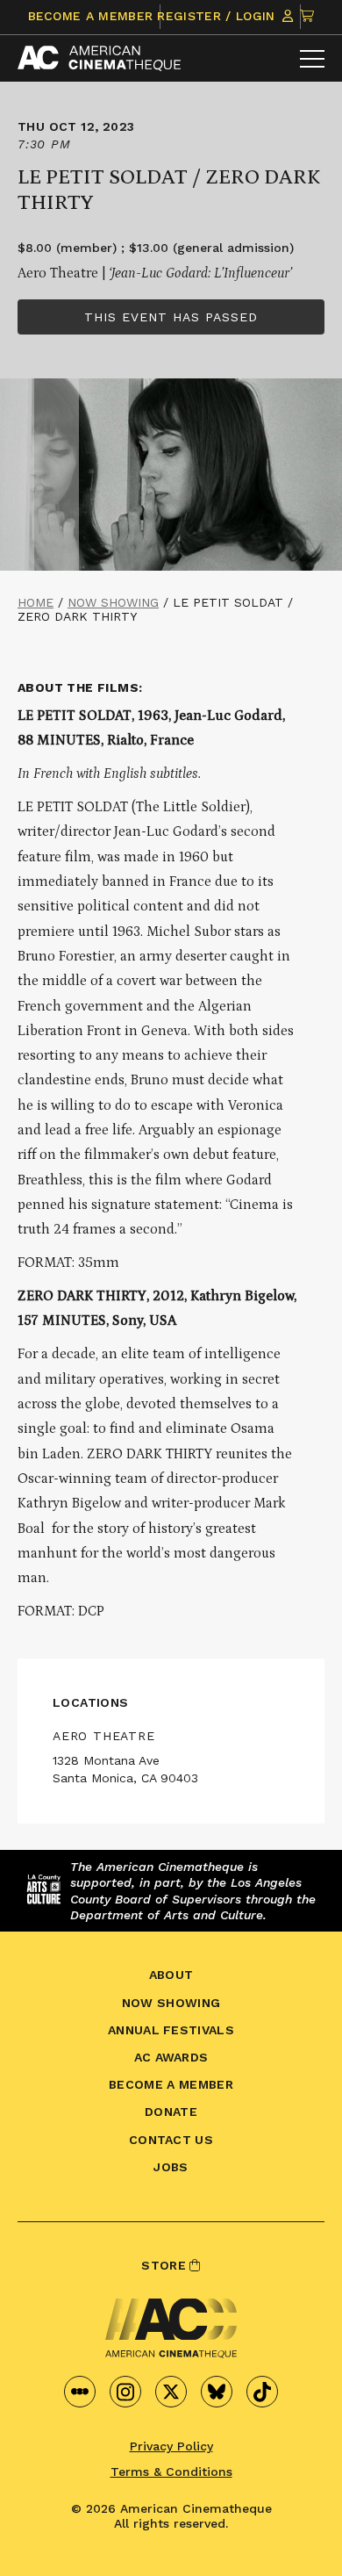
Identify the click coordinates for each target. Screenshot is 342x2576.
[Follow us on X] (171, 2392)
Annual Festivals (171, 2030)
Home (36, 602)
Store (165, 2265)
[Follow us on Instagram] (125, 2392)
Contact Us (171, 2140)
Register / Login (218, 16)
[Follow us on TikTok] (262, 2392)
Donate (171, 2112)
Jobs (171, 2167)
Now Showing (113, 602)
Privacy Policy (171, 2446)
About (171, 1975)
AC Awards (171, 2057)
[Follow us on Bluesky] (217, 2392)
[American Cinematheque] (99, 58)
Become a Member (91, 16)
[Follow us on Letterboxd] (80, 2392)
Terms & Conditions (171, 2472)
